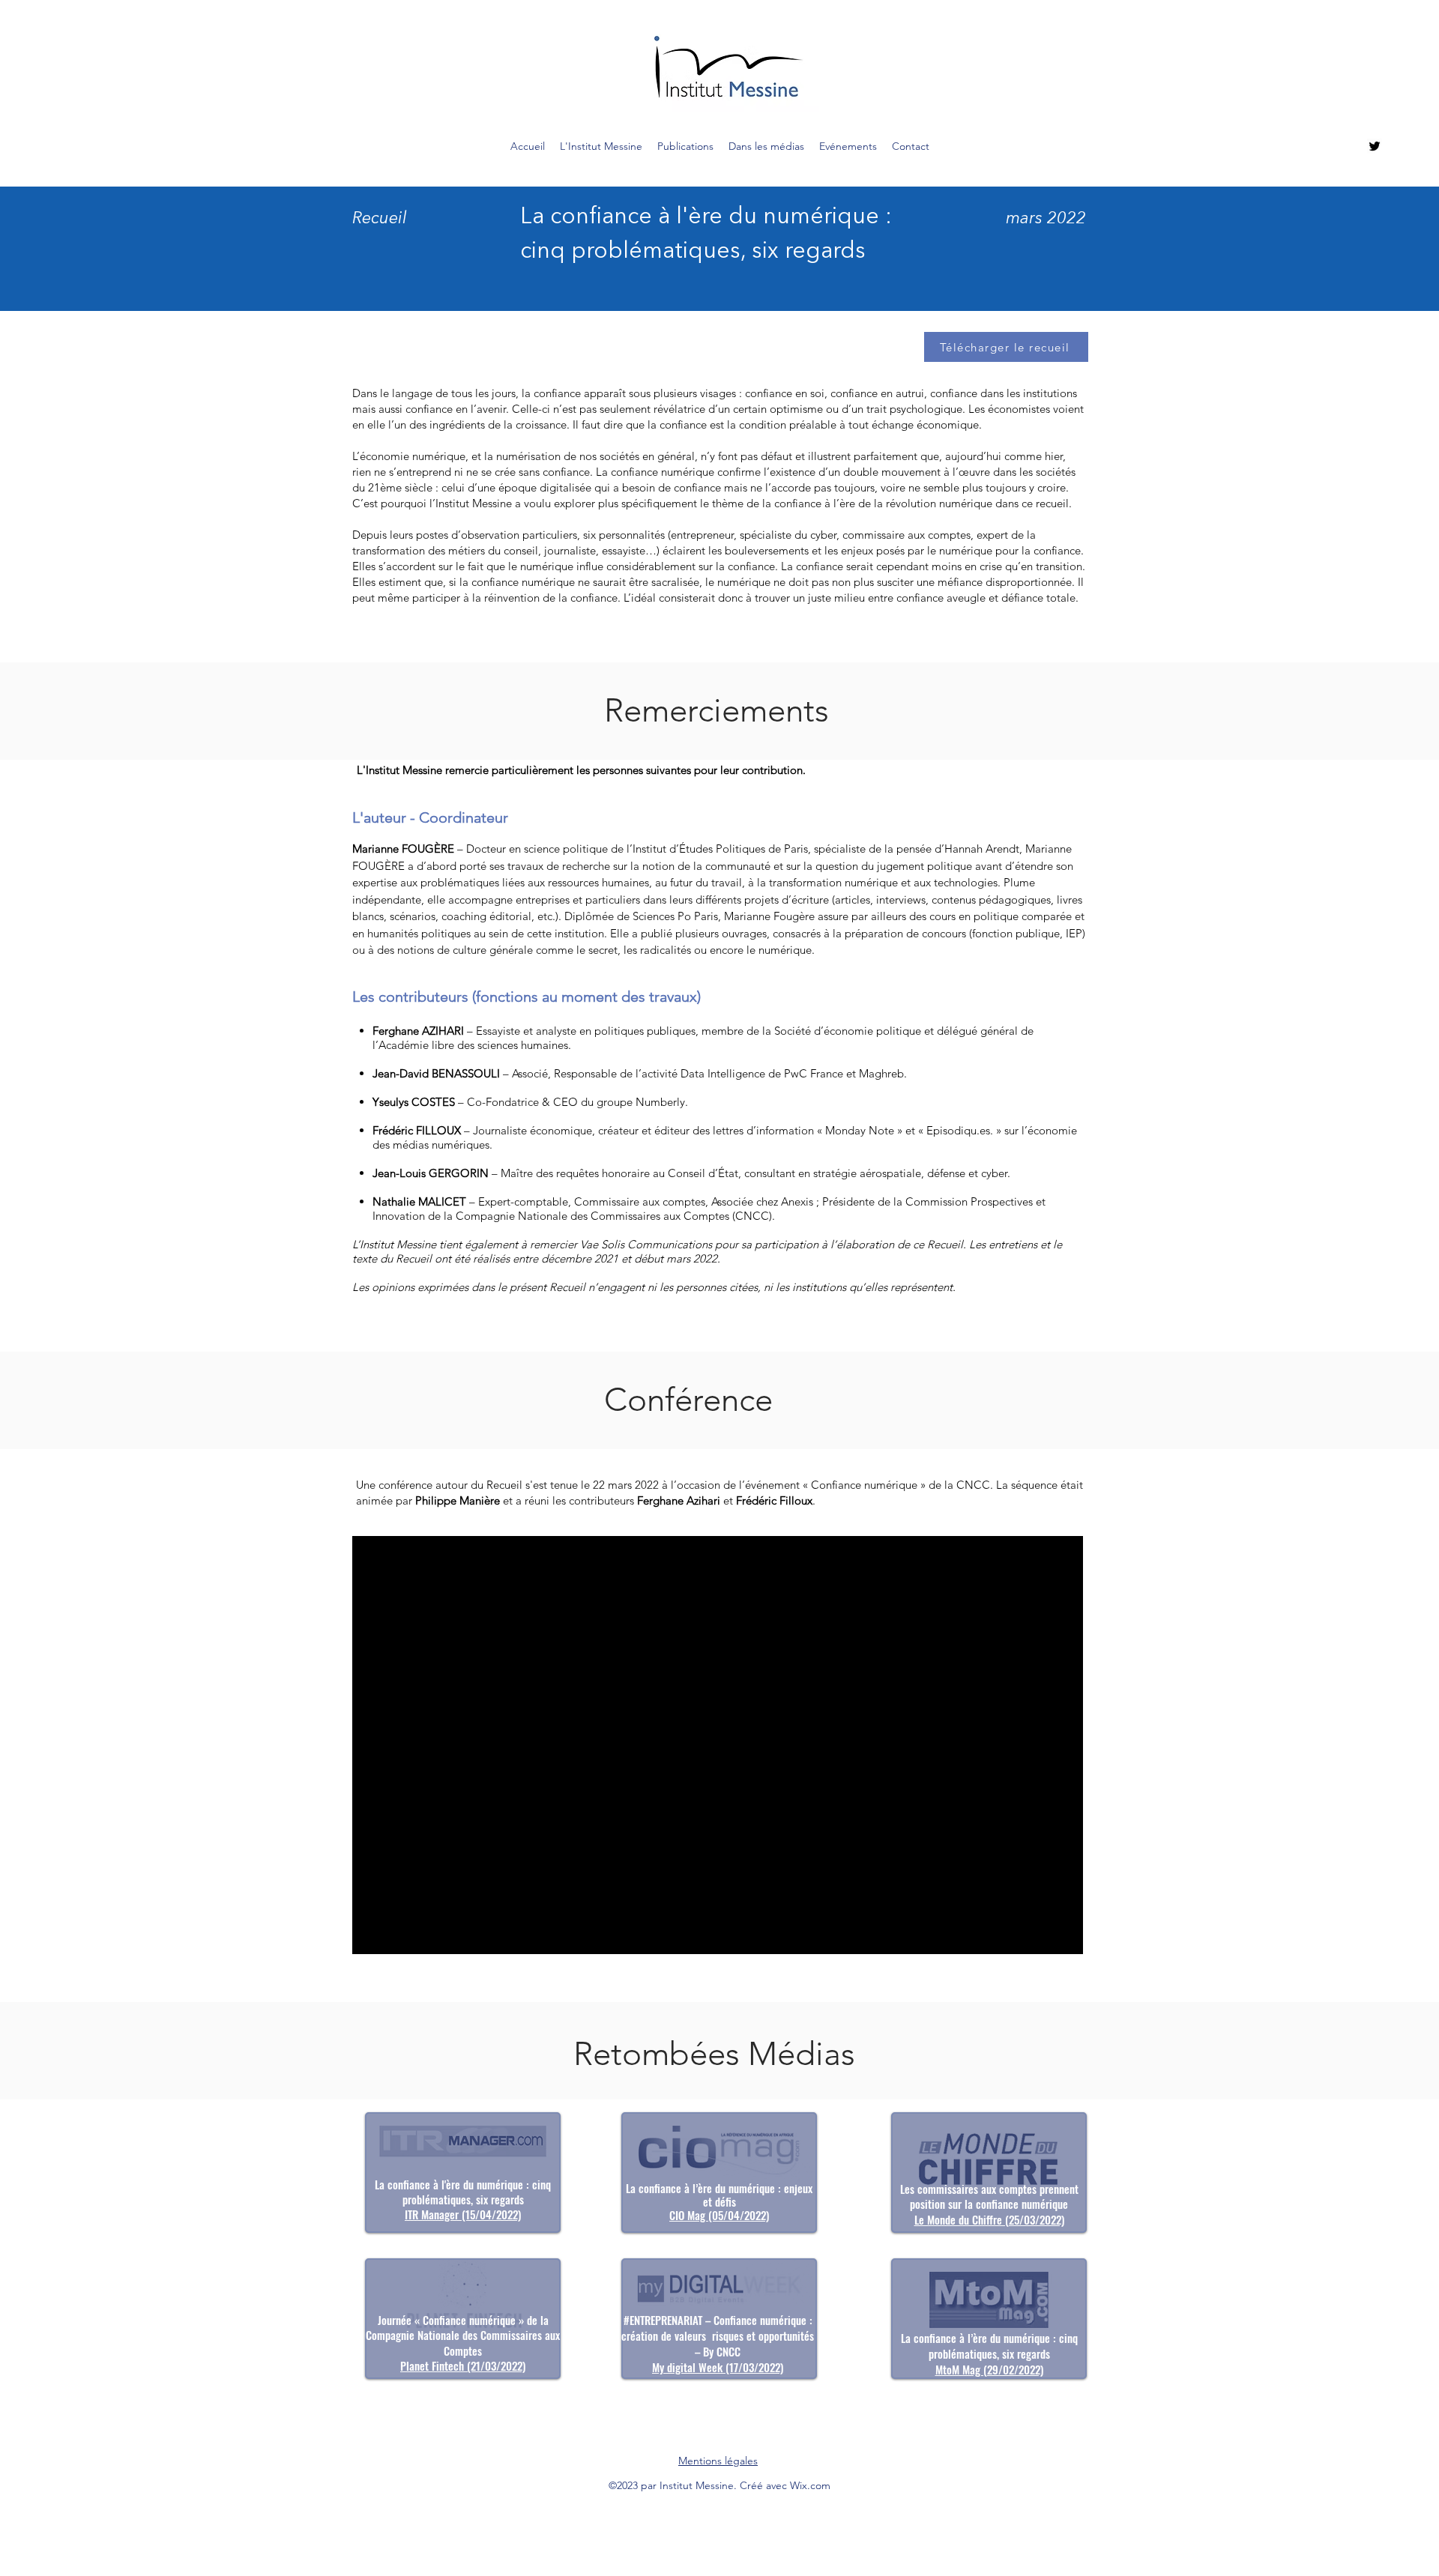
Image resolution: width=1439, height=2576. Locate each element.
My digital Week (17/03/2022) (718, 2367)
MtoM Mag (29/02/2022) (989, 2369)
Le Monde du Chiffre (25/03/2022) (989, 2219)
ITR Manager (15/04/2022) (463, 2214)
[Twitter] (1375, 146)
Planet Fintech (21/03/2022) (463, 2365)
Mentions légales (718, 2461)
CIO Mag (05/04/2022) (719, 2215)
